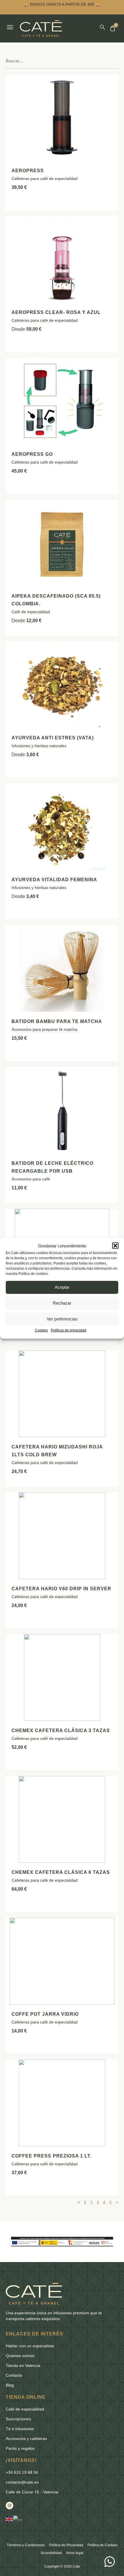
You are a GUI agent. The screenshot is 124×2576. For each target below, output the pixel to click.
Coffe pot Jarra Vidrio (45, 2014)
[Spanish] (18, 2519)
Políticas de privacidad (68, 1330)
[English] (10, 2519)
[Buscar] (103, 27)
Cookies (41, 1330)
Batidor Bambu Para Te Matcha (57, 1021)
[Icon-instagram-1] (10, 2506)
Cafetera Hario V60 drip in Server (61, 1589)
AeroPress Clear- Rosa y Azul (56, 312)
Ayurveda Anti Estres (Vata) (53, 738)
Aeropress (28, 171)
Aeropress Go (32, 454)
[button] (115, 1246)
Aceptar (62, 1287)
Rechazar (62, 1303)
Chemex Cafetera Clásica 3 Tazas (61, 1730)
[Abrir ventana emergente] (10, 27)
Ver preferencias (62, 1319)
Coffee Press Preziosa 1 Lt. (51, 2156)
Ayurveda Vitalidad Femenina (54, 880)
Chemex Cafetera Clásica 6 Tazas (61, 1872)
